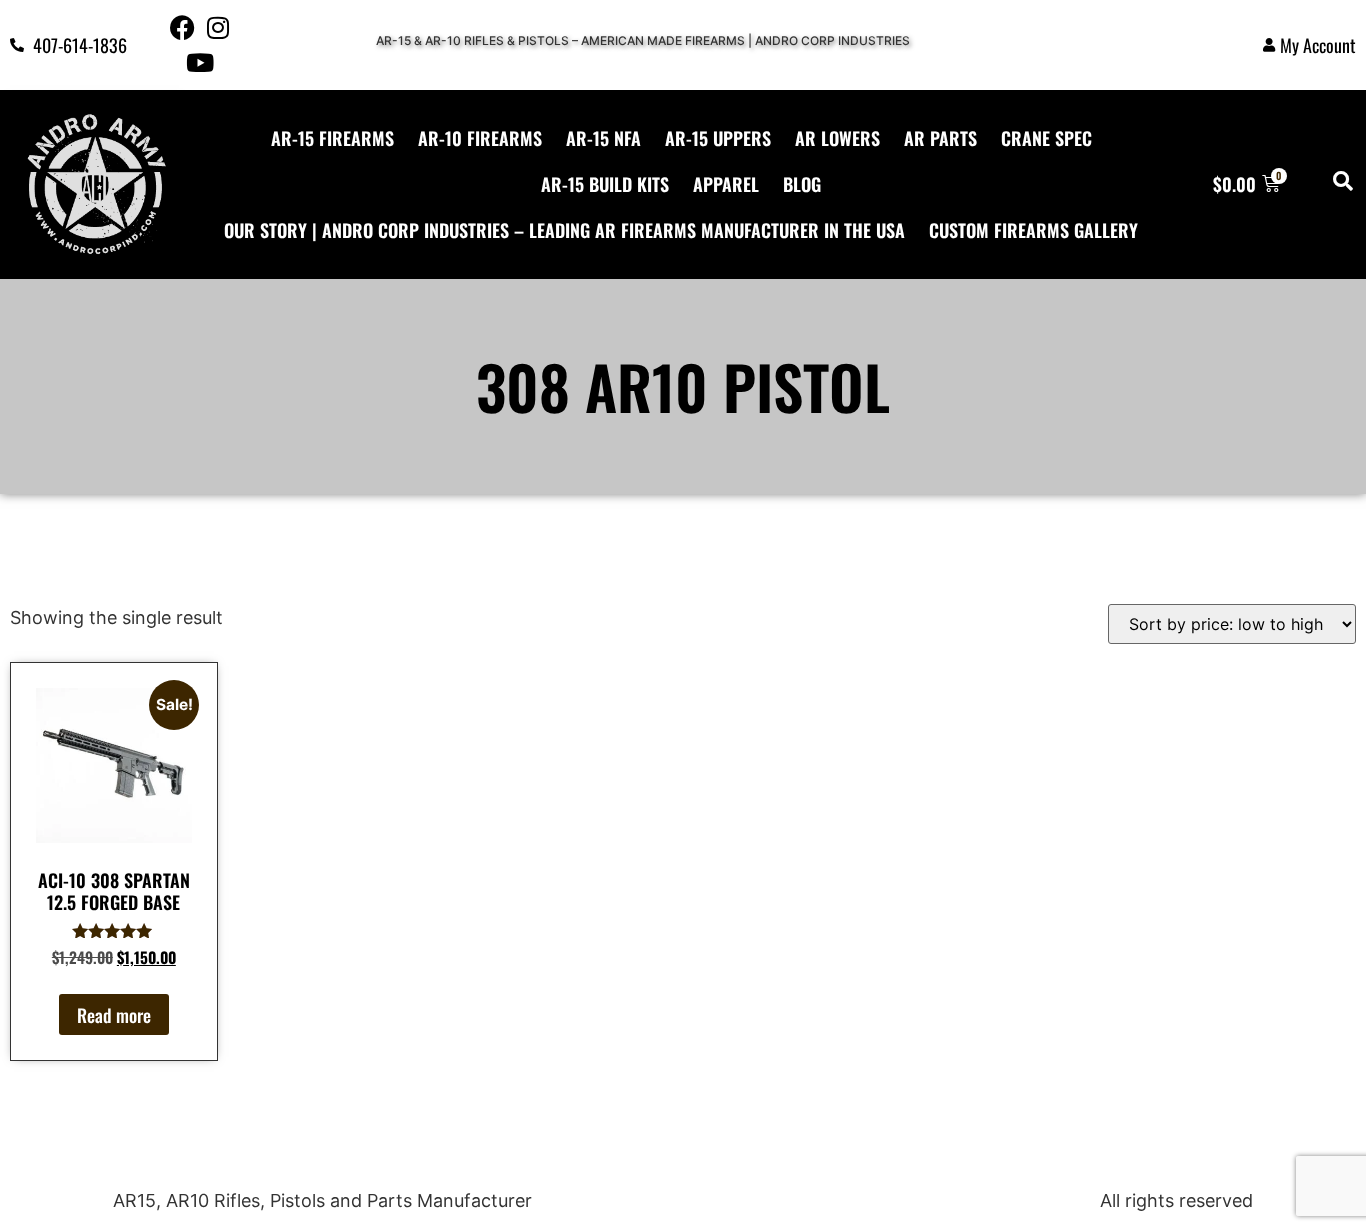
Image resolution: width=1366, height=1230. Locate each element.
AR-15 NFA (603, 138)
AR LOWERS (837, 138)
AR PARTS (940, 138)
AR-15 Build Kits (605, 184)
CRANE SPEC (1046, 138)
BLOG (802, 184)
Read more (114, 1015)
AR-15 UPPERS (718, 138)
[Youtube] (200, 62)
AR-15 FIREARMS (332, 138)
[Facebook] (182, 27)
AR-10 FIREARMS (480, 138)
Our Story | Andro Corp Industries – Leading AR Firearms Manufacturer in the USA (564, 230)
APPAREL (726, 184)
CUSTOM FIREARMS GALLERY (1033, 230)
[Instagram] (217, 27)
